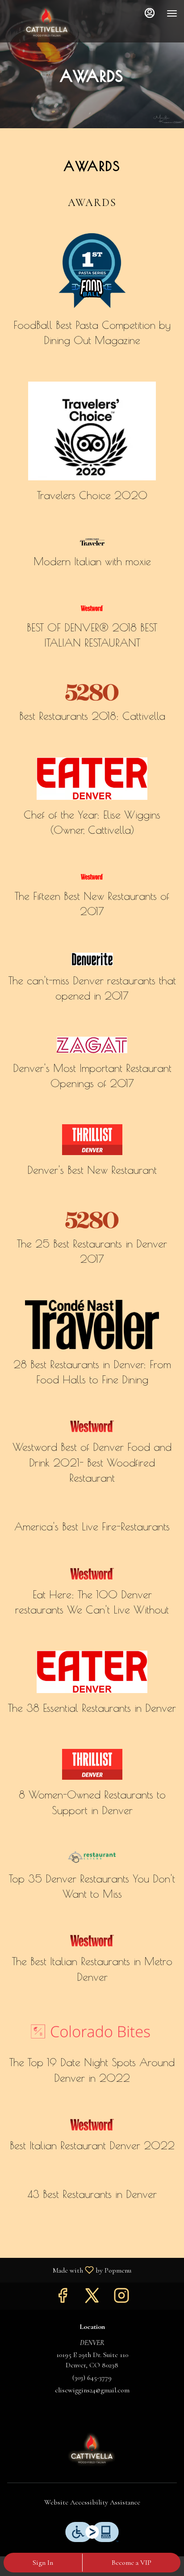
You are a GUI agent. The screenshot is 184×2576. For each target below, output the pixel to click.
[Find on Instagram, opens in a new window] (121, 2298)
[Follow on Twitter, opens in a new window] (92, 2298)
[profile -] (150, 13)
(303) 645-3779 (92, 2378)
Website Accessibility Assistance (92, 2502)
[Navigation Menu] (172, 13)
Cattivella (92, 2449)
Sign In (43, 2563)
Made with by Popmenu (69, 2270)
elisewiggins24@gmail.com (92, 2390)
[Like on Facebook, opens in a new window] (63, 2298)
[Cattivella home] (47, 22)
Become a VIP (132, 2563)
